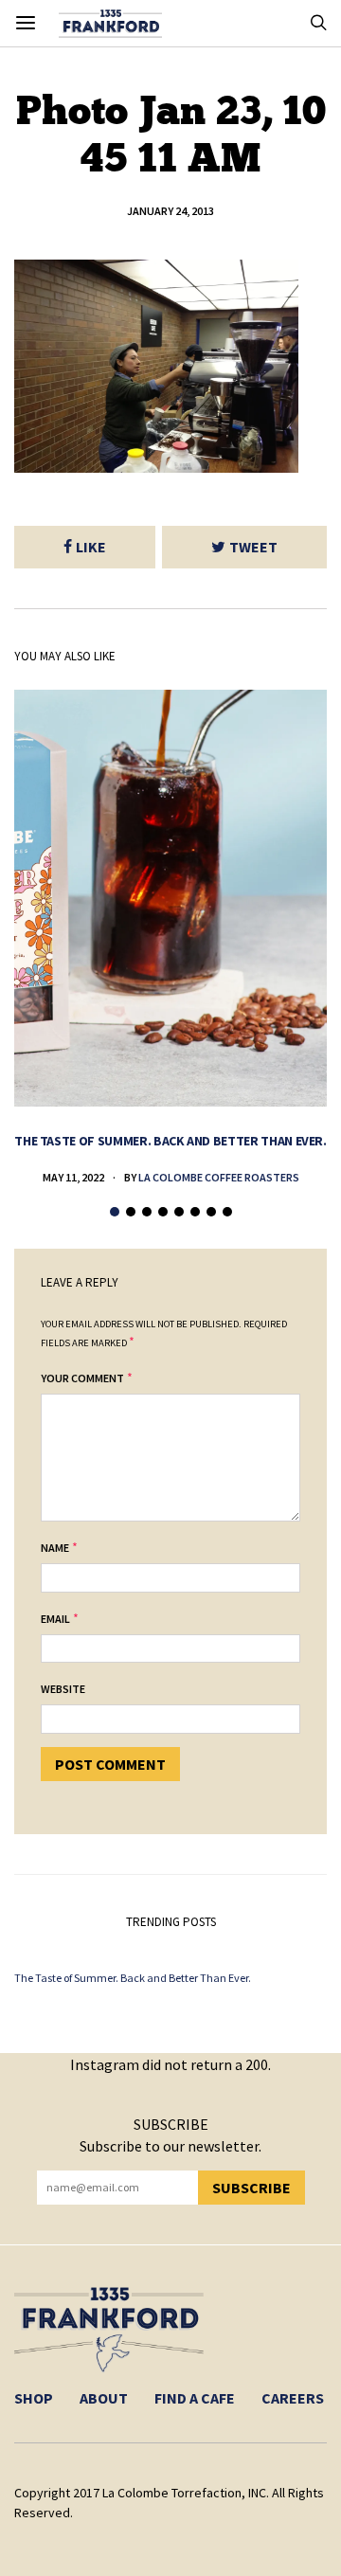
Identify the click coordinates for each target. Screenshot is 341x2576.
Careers (293, 2398)
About (104, 2398)
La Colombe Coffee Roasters (219, 1177)
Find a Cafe (195, 2398)
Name (55, 1548)
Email (55, 1619)
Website (63, 1689)
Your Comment (82, 1378)
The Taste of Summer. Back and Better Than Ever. (170, 1141)
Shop (34, 2398)
